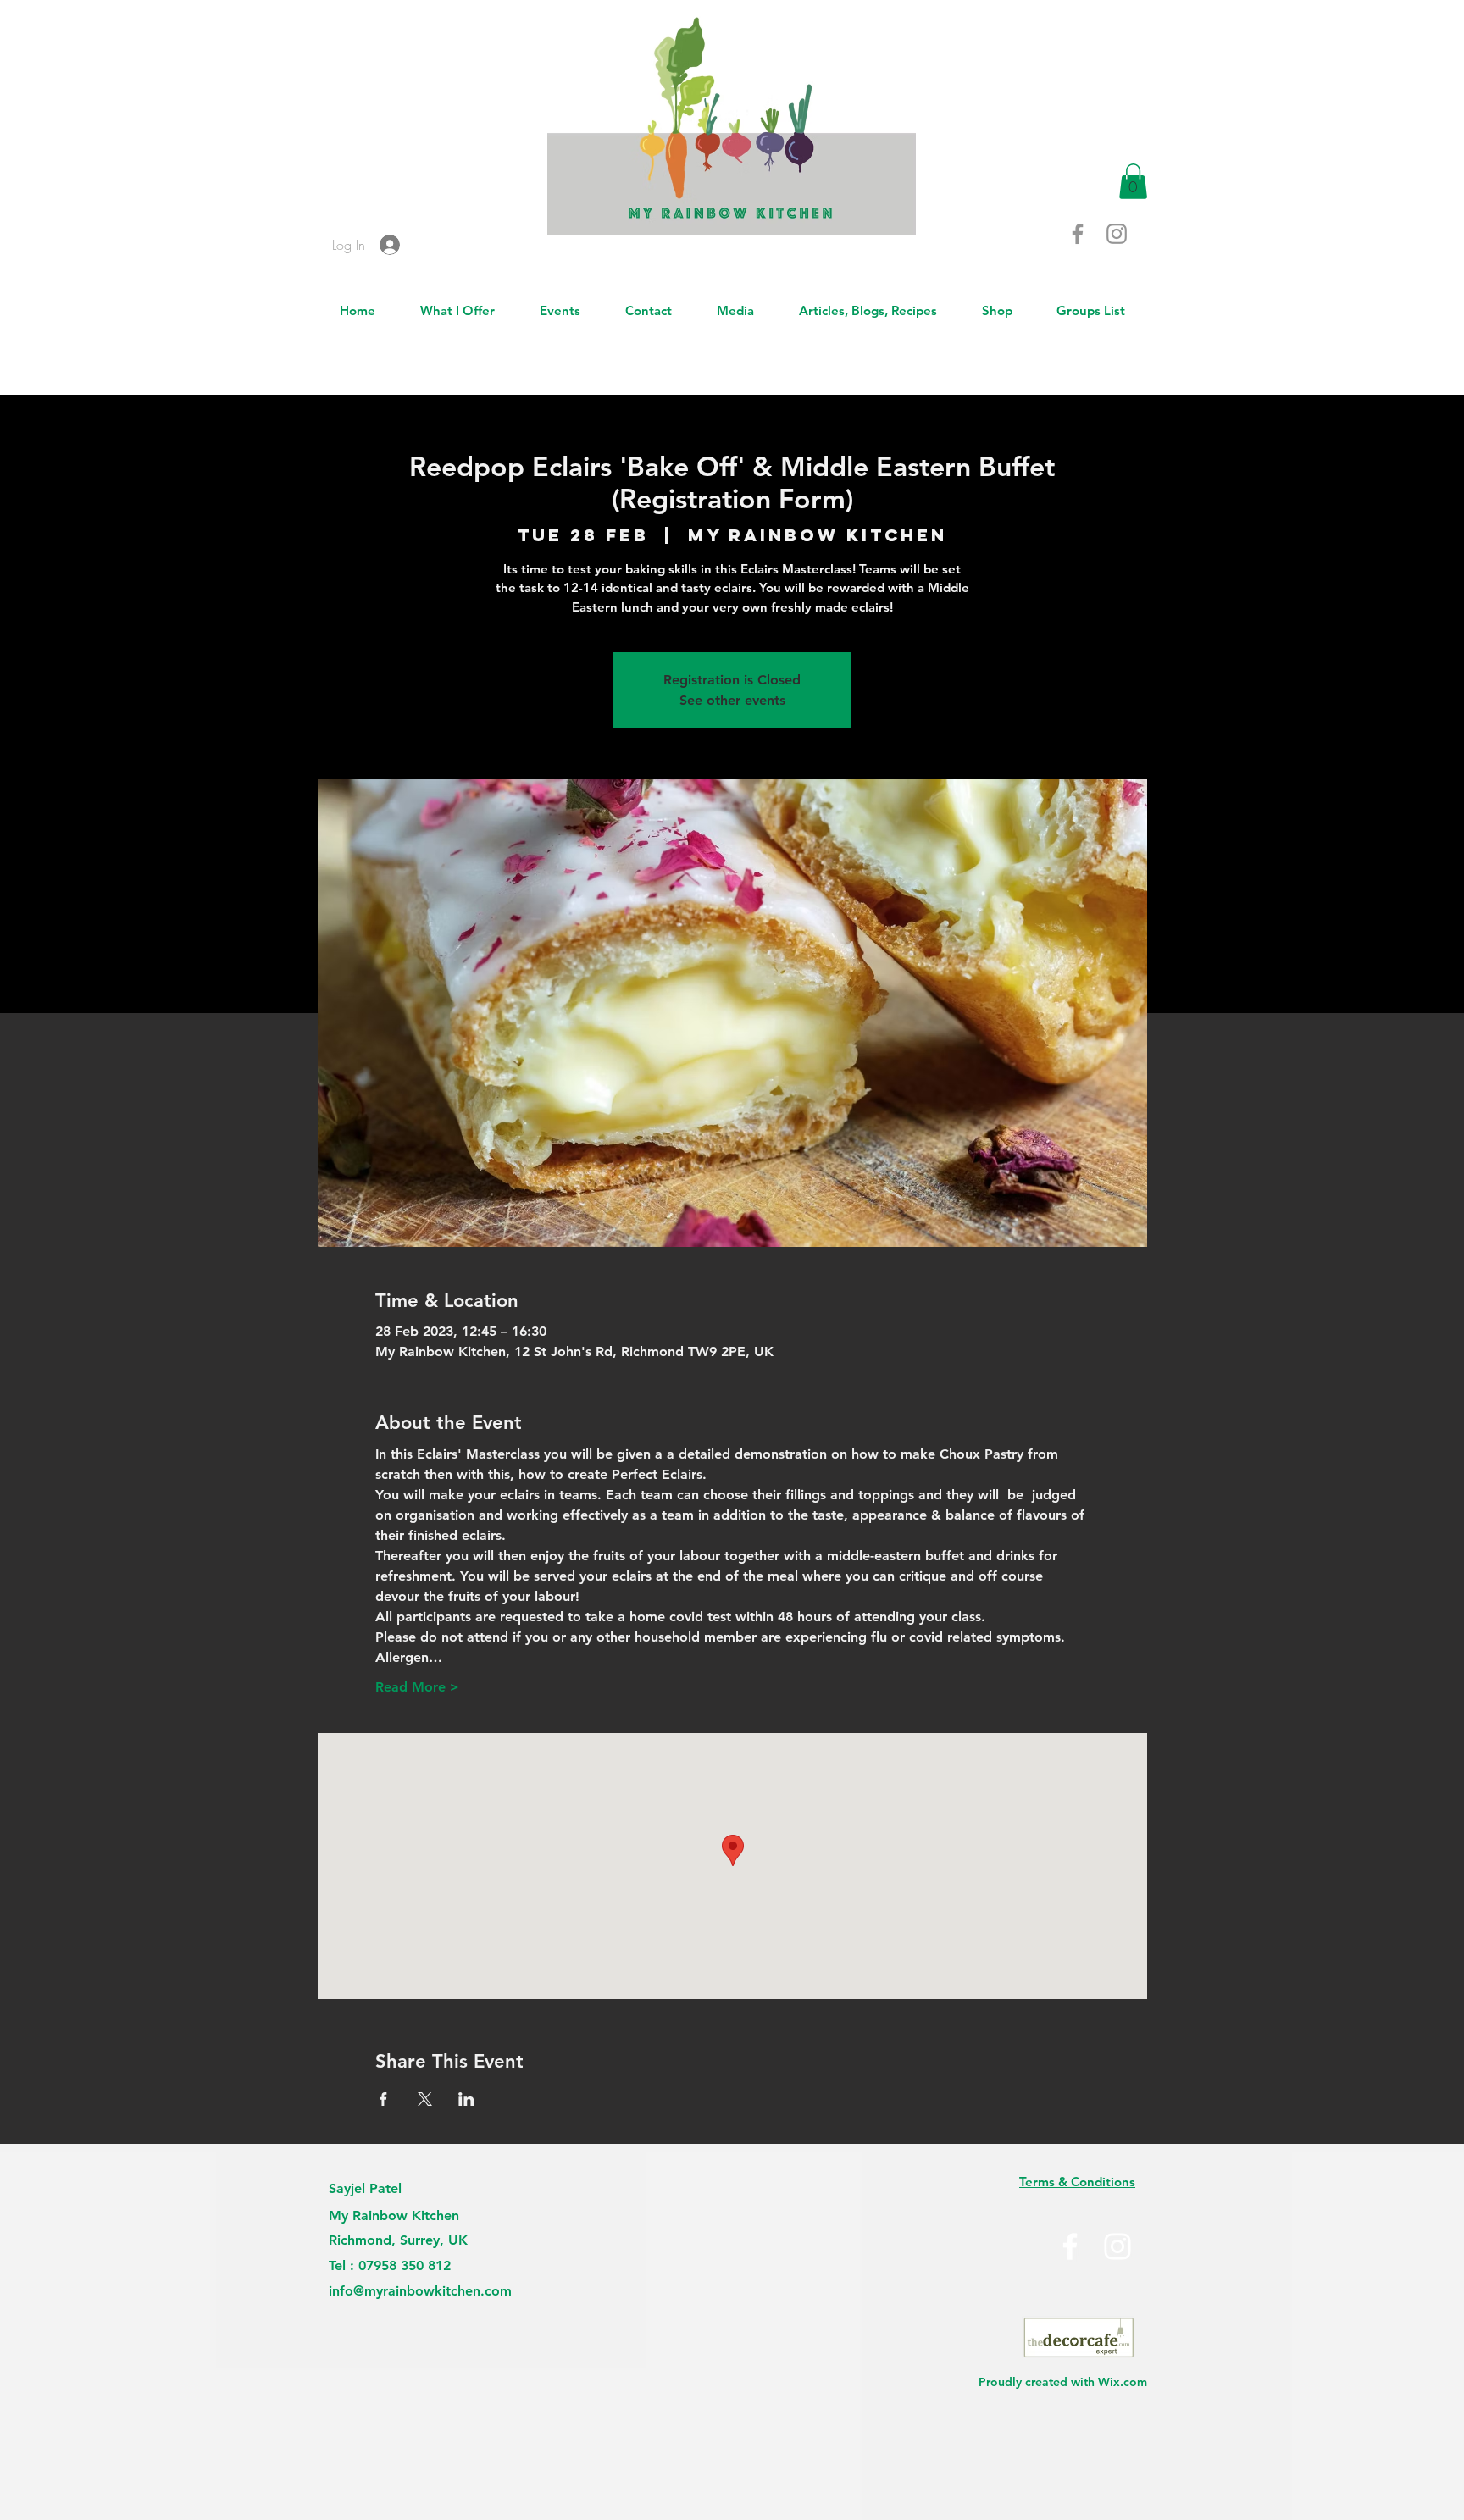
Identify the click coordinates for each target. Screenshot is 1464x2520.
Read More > (417, 1687)
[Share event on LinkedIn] (466, 2099)
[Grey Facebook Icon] (1078, 234)
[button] (1133, 181)
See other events (732, 700)
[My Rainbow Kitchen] (1117, 2246)
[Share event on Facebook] (383, 2099)
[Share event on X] (425, 2099)
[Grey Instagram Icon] (1117, 234)
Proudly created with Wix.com (1063, 2382)
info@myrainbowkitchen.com (420, 2291)
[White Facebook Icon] (1070, 2246)
